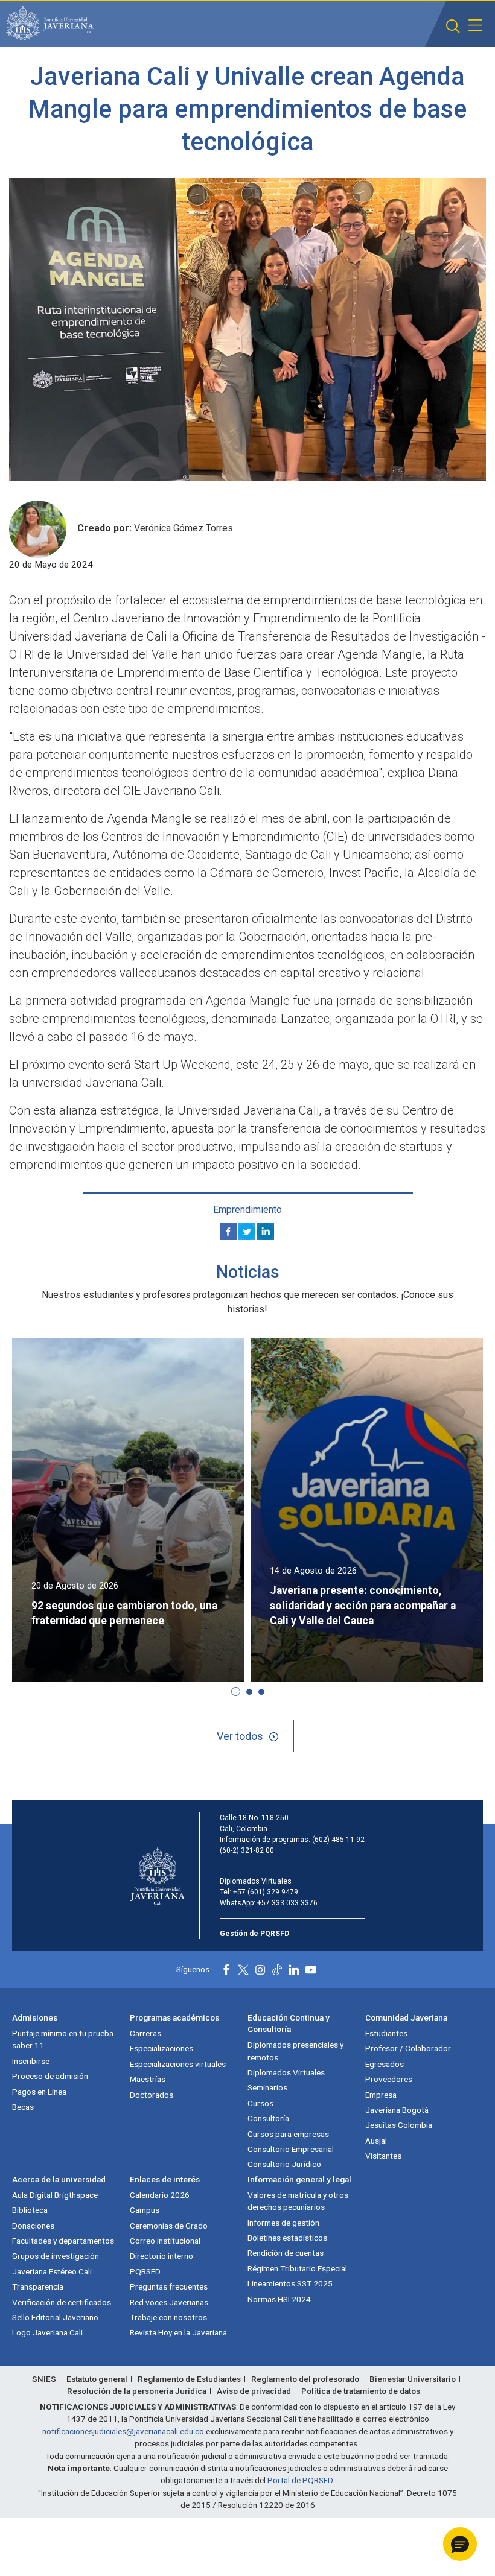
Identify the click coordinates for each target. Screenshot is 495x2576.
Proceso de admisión (50, 2076)
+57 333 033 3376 (287, 1903)
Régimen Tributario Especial (297, 2268)
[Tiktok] (277, 1970)
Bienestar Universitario (413, 2379)
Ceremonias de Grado (169, 2226)
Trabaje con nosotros (168, 2317)
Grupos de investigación (56, 2256)
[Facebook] (228, 1232)
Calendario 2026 (160, 2195)
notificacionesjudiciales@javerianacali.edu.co (123, 2431)
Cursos (260, 2103)
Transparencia (38, 2286)
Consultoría (268, 2118)
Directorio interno (161, 2256)
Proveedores (389, 2079)
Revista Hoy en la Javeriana (178, 2332)
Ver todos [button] (240, 1736)
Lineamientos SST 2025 (290, 2283)
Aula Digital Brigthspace (55, 2195)
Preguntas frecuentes (169, 2286)
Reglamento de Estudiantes (189, 2379)
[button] (453, 26)
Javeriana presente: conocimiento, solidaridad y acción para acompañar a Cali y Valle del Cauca (363, 1606)
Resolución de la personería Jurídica (137, 2391)
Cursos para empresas (288, 2134)
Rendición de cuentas (286, 2253)
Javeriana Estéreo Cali (52, 2271)
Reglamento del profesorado (305, 2379)
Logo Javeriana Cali (47, 2332)
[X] (247, 1232)
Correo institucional (165, 2241)
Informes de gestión (283, 2223)
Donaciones (33, 2226)
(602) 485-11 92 (338, 1840)
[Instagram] (260, 1970)
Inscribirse (31, 2061)
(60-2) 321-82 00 (247, 1850)
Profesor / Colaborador (408, 2048)
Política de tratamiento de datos (361, 2391)
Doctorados (152, 2095)
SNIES (44, 2379)
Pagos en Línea (39, 2092)
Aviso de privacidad (254, 2391)
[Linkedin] (266, 1232)
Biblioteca (30, 2210)
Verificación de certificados (62, 2302)
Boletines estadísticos (287, 2238)
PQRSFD (145, 2271)
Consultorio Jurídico (284, 2164)
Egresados (385, 2064)
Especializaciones (161, 2048)
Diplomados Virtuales (286, 2072)
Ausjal (376, 2141)
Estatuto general (97, 2379)
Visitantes (383, 2156)
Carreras (145, 2033)
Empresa (381, 2095)
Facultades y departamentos (63, 2241)
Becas (23, 2107)
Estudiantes (386, 2033)
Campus (145, 2210)
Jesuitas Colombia (399, 2125)
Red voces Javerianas (169, 2302)
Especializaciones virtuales (178, 2064)
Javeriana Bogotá (397, 2110)
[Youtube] (311, 1970)
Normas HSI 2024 (279, 2299)
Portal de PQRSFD (300, 2480)
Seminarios (267, 2087)
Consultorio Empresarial (291, 2149)
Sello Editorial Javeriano (55, 2317)
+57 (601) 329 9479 (266, 1892)
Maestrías (148, 2079)
